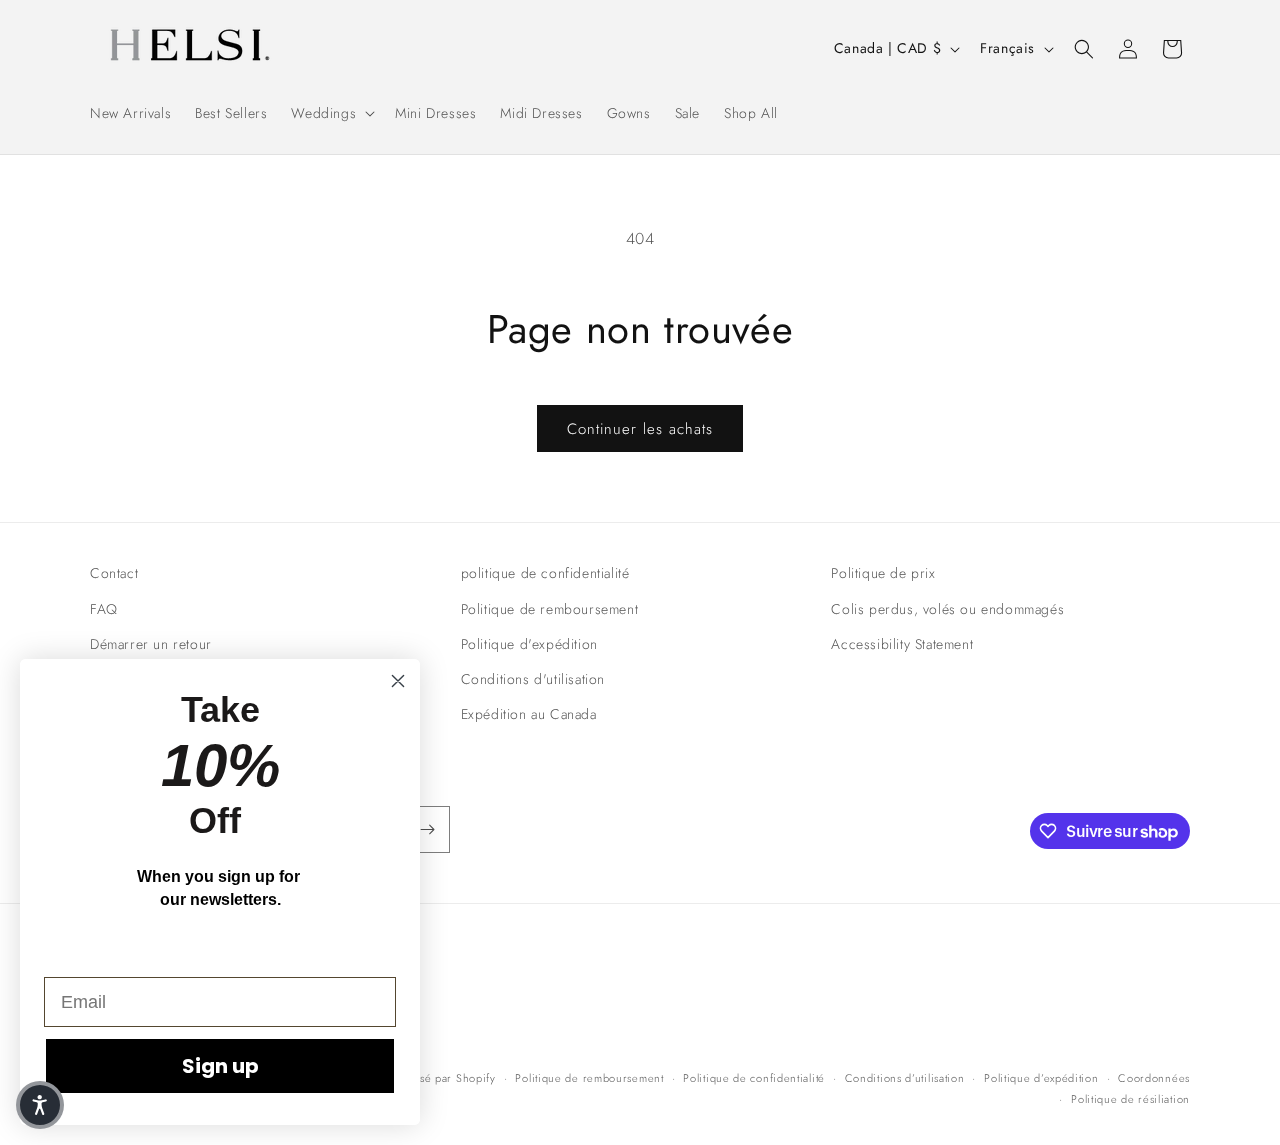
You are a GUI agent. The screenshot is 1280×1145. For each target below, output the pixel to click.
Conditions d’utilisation (905, 1078)
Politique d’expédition (1041, 1078)
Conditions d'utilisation (533, 679)
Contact (114, 573)
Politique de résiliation (1130, 1099)
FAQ (104, 609)
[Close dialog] (398, 681)
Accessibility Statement (902, 644)
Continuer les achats (640, 429)
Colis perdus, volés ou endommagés (947, 609)
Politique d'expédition (529, 644)
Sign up (220, 1066)
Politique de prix (883, 573)
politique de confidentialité (545, 573)
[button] (331, 113)
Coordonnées (1154, 1078)
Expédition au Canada (529, 714)
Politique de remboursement (550, 609)
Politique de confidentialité (754, 1078)
